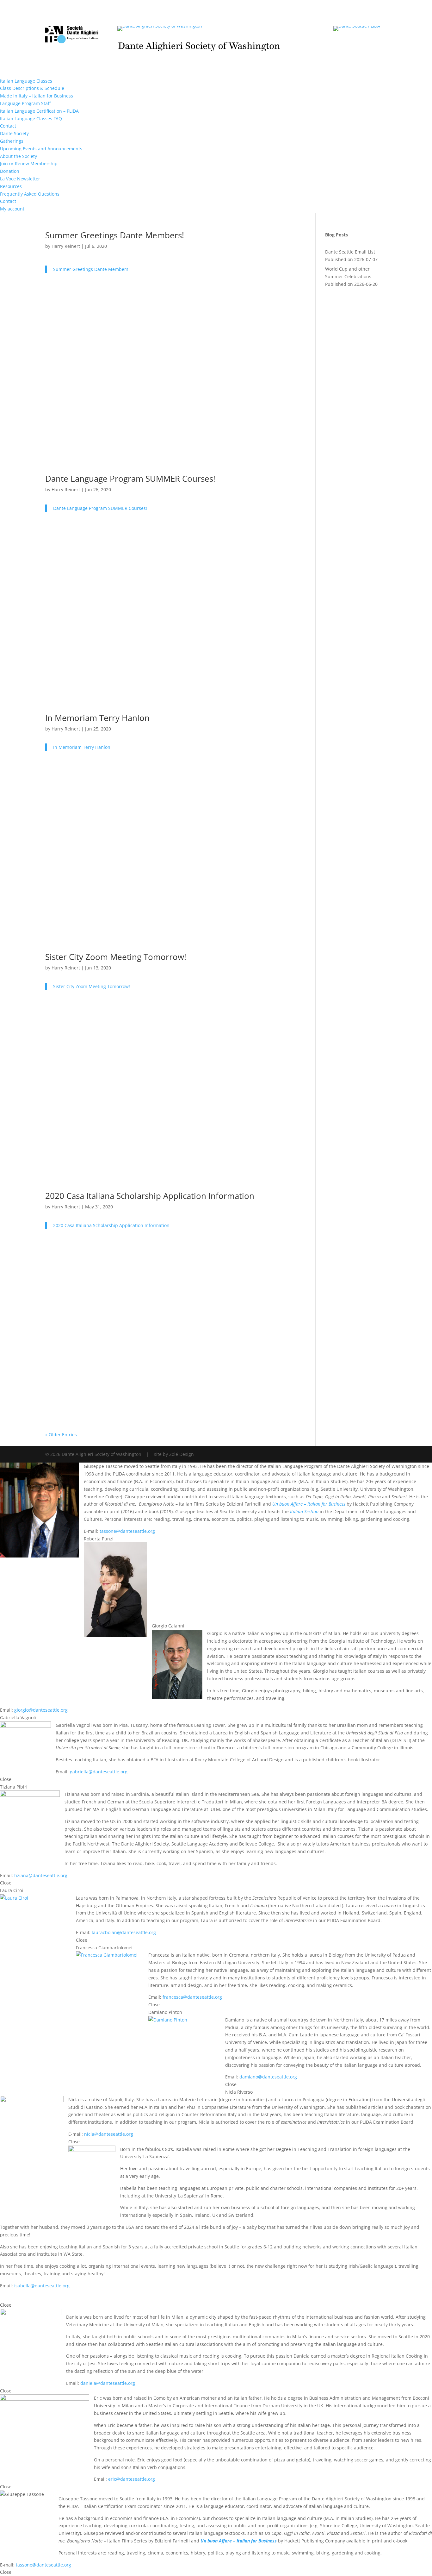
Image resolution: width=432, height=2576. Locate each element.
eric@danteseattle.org (132, 2479)
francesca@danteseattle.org (192, 1997)
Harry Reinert (66, 246)
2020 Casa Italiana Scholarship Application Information (150, 1196)
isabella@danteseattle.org (42, 2286)
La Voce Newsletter (20, 179)
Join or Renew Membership (29, 163)
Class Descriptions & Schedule (32, 88)
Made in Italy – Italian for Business (37, 96)
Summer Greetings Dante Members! (115, 235)
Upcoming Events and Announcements (41, 149)
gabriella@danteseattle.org (99, 1772)
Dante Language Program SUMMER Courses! (130, 479)
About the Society (19, 156)
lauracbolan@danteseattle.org (124, 1932)
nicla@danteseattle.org (109, 2134)
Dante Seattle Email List (350, 252)
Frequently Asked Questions (30, 194)
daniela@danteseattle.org (108, 2383)
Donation (10, 171)
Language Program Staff (25, 103)
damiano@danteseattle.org (268, 2077)
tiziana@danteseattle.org (41, 1875)
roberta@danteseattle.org (195, 1618)
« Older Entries (61, 1435)
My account (12, 209)
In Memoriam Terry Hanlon (97, 718)
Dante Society (14, 133)
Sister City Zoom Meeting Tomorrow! (116, 957)
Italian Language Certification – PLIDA (39, 111)
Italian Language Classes (26, 81)
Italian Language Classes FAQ (31, 119)
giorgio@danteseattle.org (41, 1710)
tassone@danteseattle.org (127, 1531)
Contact (8, 126)
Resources (11, 186)
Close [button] (6, 1779)
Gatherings (12, 141)
